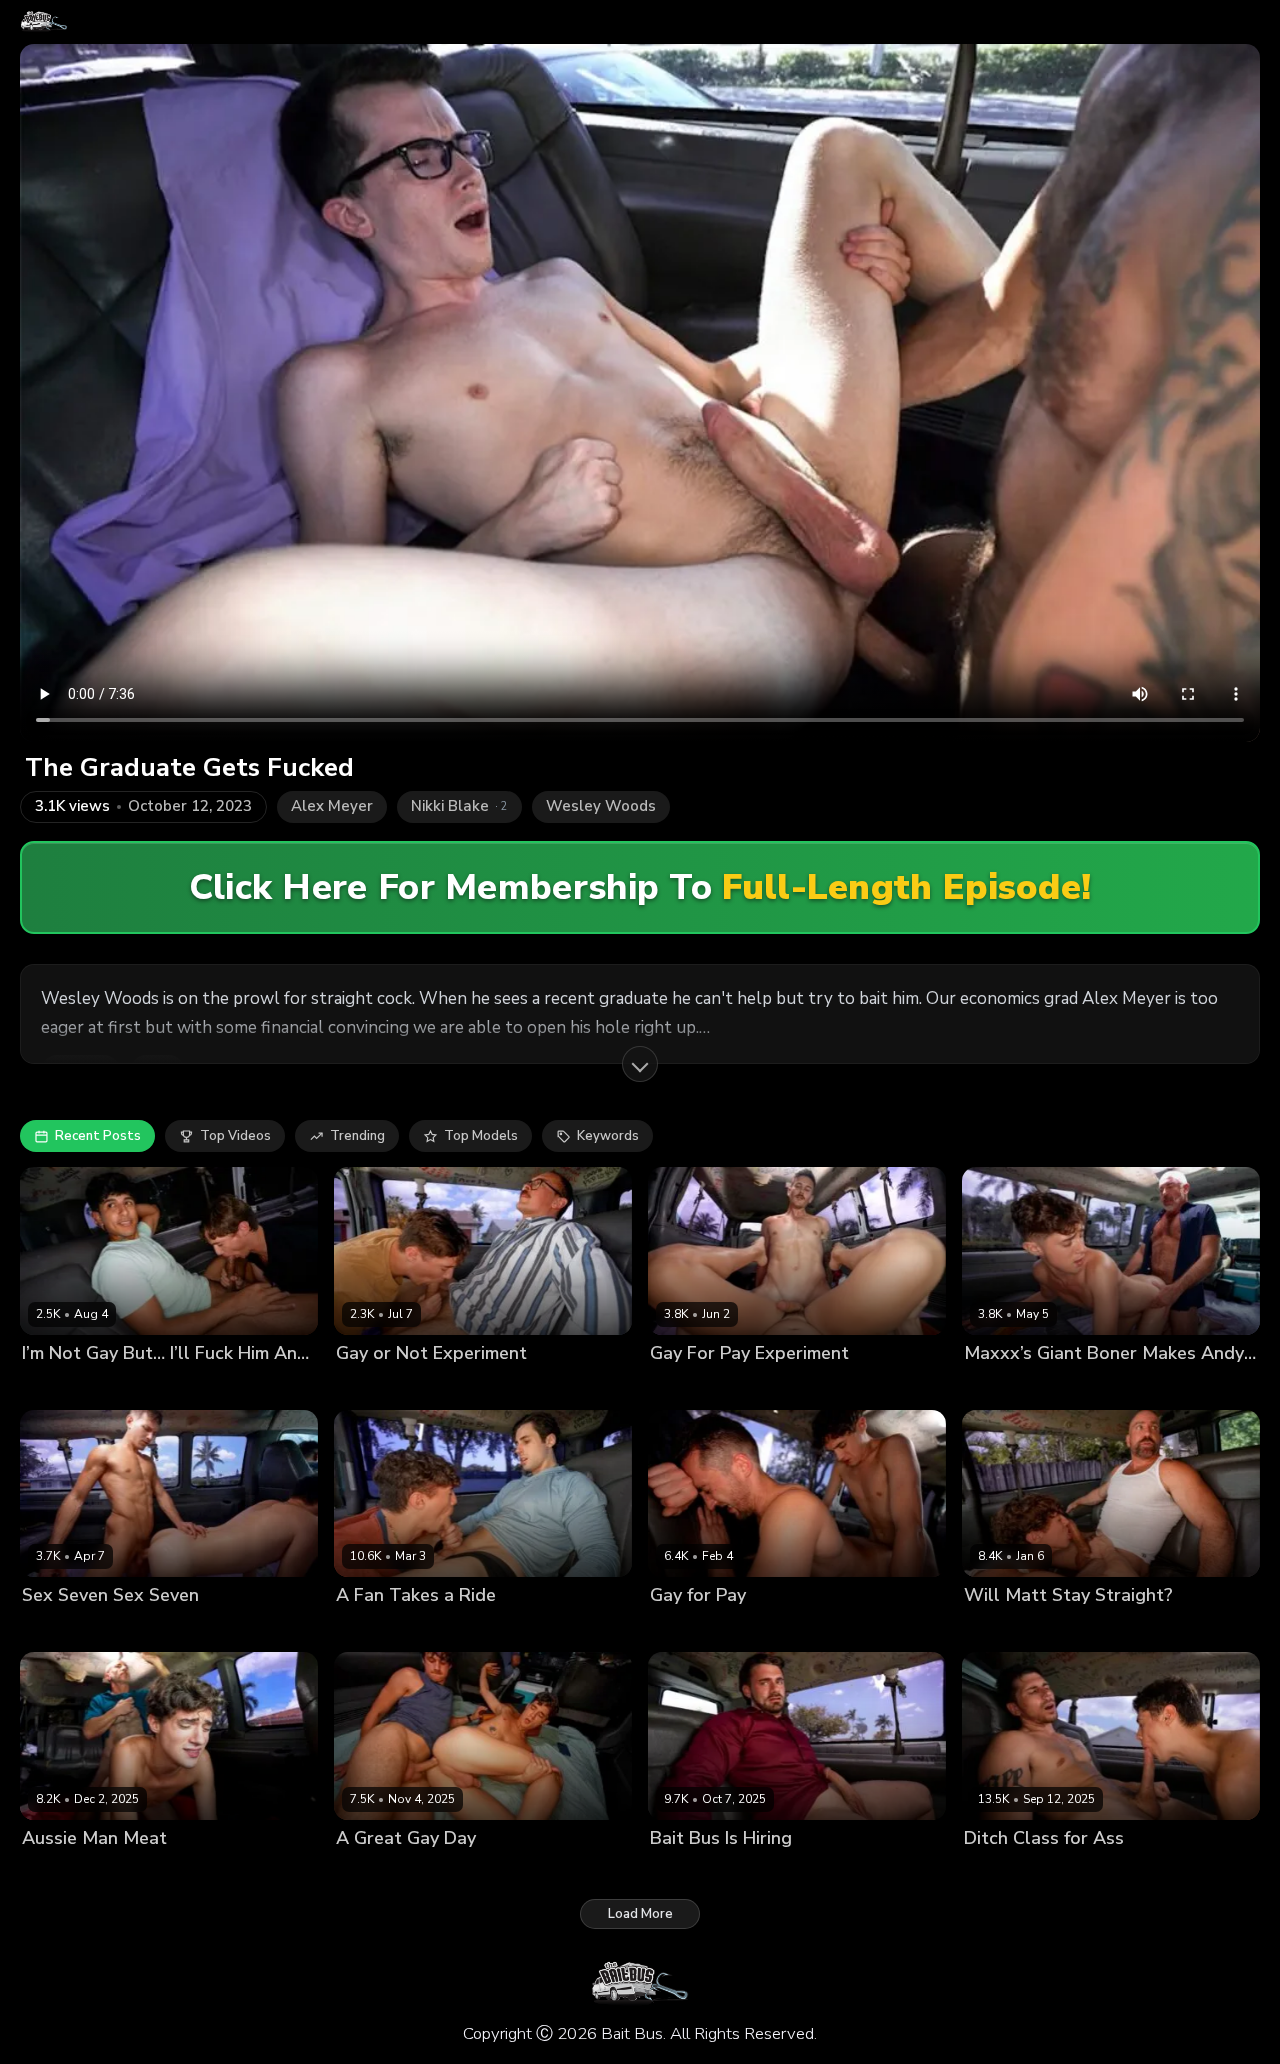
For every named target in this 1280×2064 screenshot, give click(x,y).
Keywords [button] (608, 1136)
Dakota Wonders (469, 1871)
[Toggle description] (640, 1064)
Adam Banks (690, 1629)
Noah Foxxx (138, 1386)
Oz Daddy (132, 1871)
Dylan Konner (772, 1386)
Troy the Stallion (782, 1871)
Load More (640, 1914)
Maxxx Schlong (1091, 1386)
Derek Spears (1086, 1871)
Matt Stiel (1074, 1629)
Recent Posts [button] (98, 1136)
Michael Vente (460, 1629)
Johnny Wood (457, 1386)
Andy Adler (58, 1386)
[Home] (44, 22)
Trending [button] (357, 1136)
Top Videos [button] (235, 1136)
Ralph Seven (141, 1629)
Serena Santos (577, 1871)
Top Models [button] (481, 1136)
